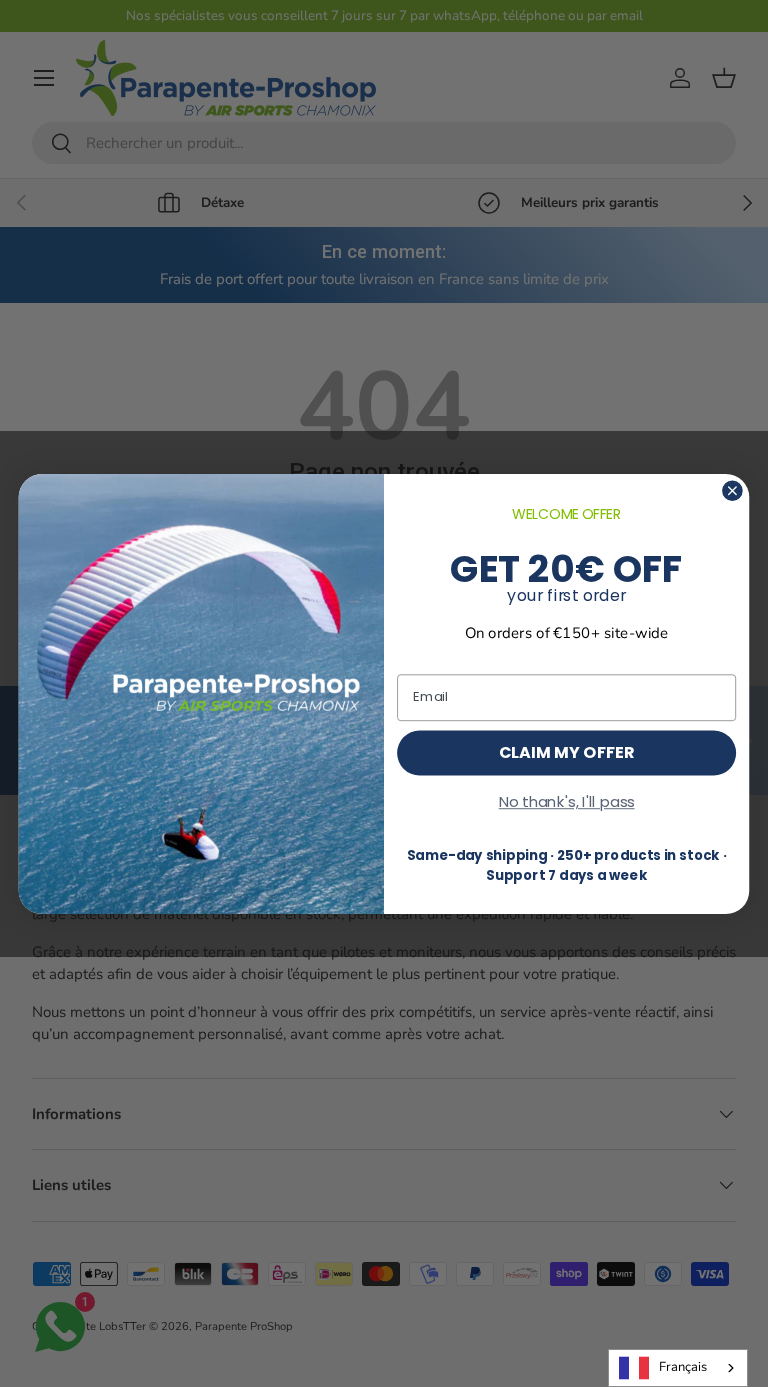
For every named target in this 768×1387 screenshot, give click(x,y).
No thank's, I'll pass (567, 801)
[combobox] (678, 1368)
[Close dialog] (732, 490)
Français (683, 1367)
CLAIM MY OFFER (566, 751)
